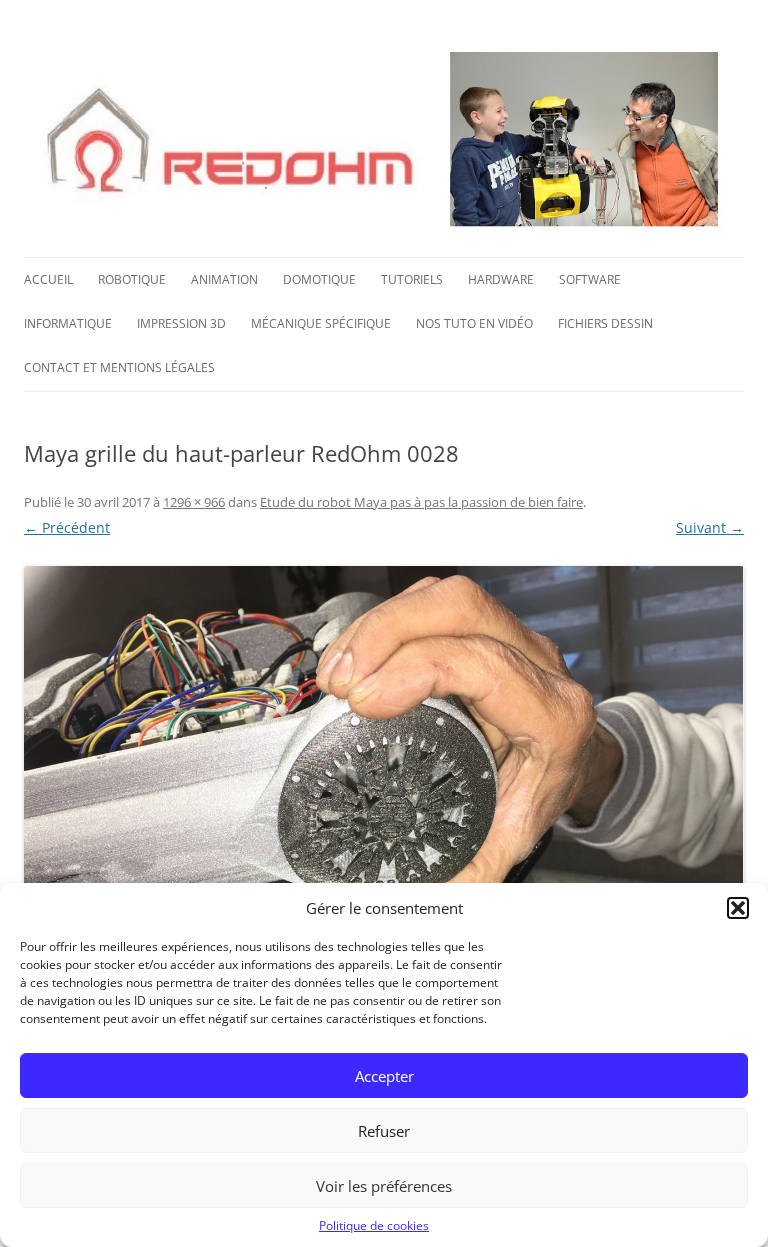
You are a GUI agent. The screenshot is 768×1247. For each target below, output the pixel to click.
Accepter (384, 1076)
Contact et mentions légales (119, 367)
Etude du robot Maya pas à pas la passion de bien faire (421, 502)
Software (590, 279)
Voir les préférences (384, 1186)
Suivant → (710, 527)
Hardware (501, 279)
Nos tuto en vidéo (474, 323)
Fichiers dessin (605, 323)
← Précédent (67, 527)
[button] (738, 908)
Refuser (384, 1131)
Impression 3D (181, 323)
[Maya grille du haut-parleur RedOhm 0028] (384, 834)
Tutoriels (412, 279)
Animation (224, 279)
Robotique (132, 279)
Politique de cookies (374, 1225)
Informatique (68, 323)
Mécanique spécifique (321, 323)
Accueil (48, 279)
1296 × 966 (194, 502)
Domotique (319, 279)
